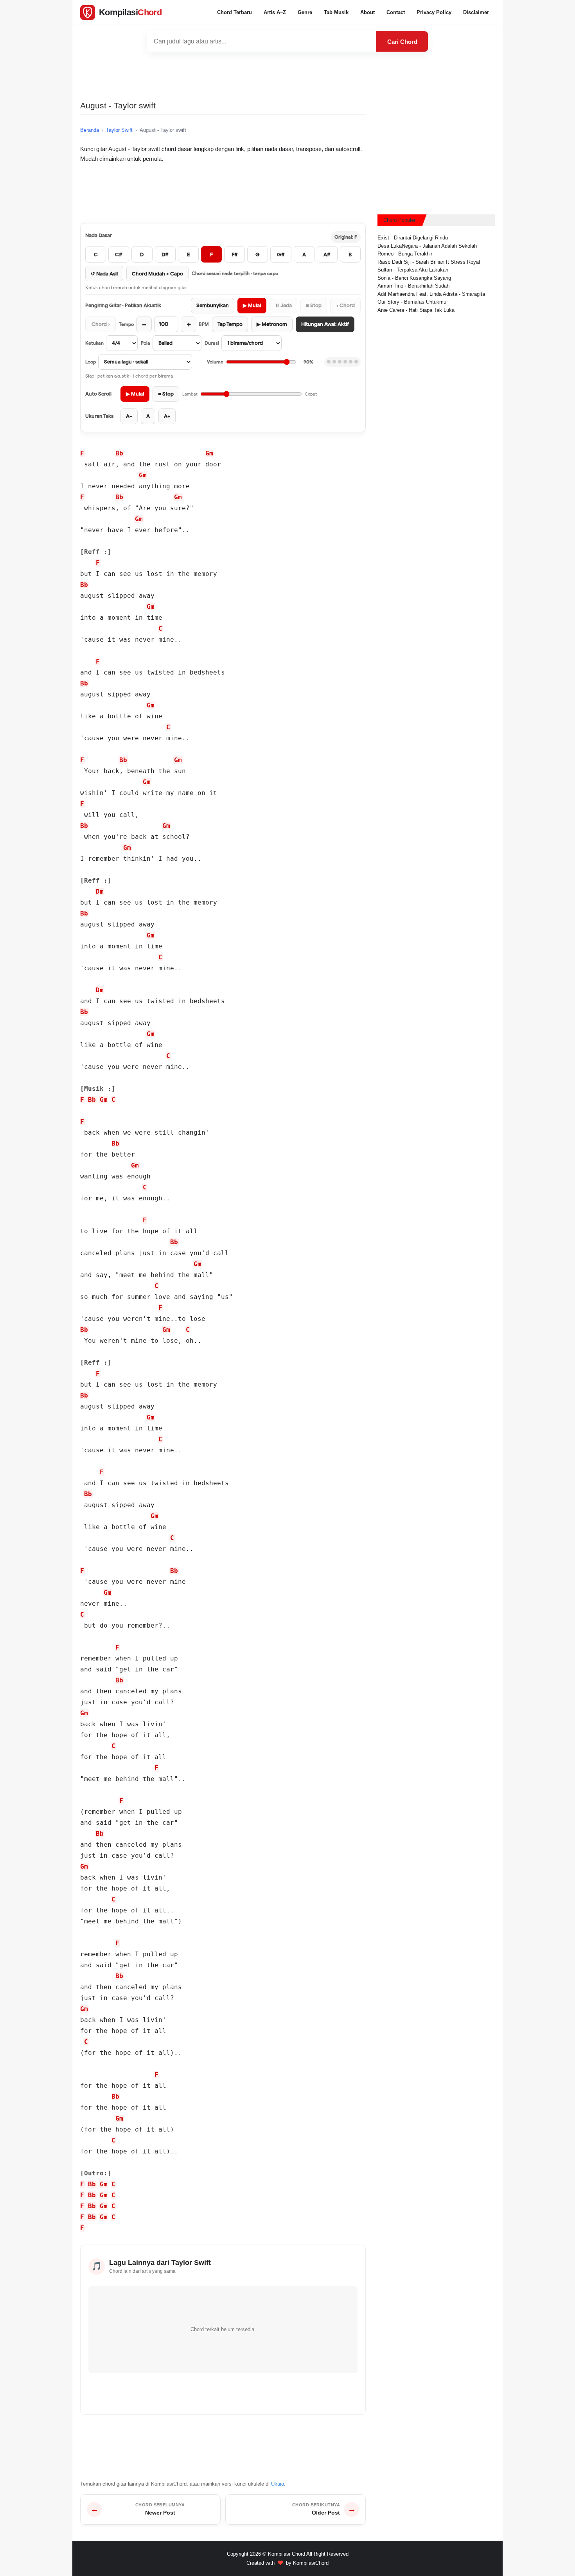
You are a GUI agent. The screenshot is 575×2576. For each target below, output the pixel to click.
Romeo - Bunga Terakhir (405, 254)
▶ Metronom (272, 324)
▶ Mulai (252, 305)
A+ (167, 416)
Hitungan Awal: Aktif (325, 324)
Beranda (90, 130)
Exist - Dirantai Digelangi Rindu (413, 238)
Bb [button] (119, 453)
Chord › (101, 324)
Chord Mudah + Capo (157, 274)
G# (281, 255)
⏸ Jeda (283, 305)
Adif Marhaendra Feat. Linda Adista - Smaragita (431, 294)
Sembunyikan (213, 305)
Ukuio (278, 2484)
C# (119, 255)
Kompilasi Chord (287, 2554)
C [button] (160, 629)
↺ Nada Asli (104, 274)
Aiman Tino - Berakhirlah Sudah (413, 286)
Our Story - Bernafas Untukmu (412, 302)
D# (165, 255)
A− (129, 416)
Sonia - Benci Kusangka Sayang (414, 278)
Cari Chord (402, 42)
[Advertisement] (287, 76)
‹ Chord (346, 305)
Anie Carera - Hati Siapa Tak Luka (416, 310)
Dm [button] (100, 891)
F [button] (82, 453)
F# (235, 255)
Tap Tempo (230, 324)
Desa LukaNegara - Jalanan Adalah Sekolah (427, 246)
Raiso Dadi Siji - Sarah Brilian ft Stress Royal (429, 262)
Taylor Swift (119, 130)
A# (327, 255)
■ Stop (314, 305)
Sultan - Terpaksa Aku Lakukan (413, 270)
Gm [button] (209, 453)
